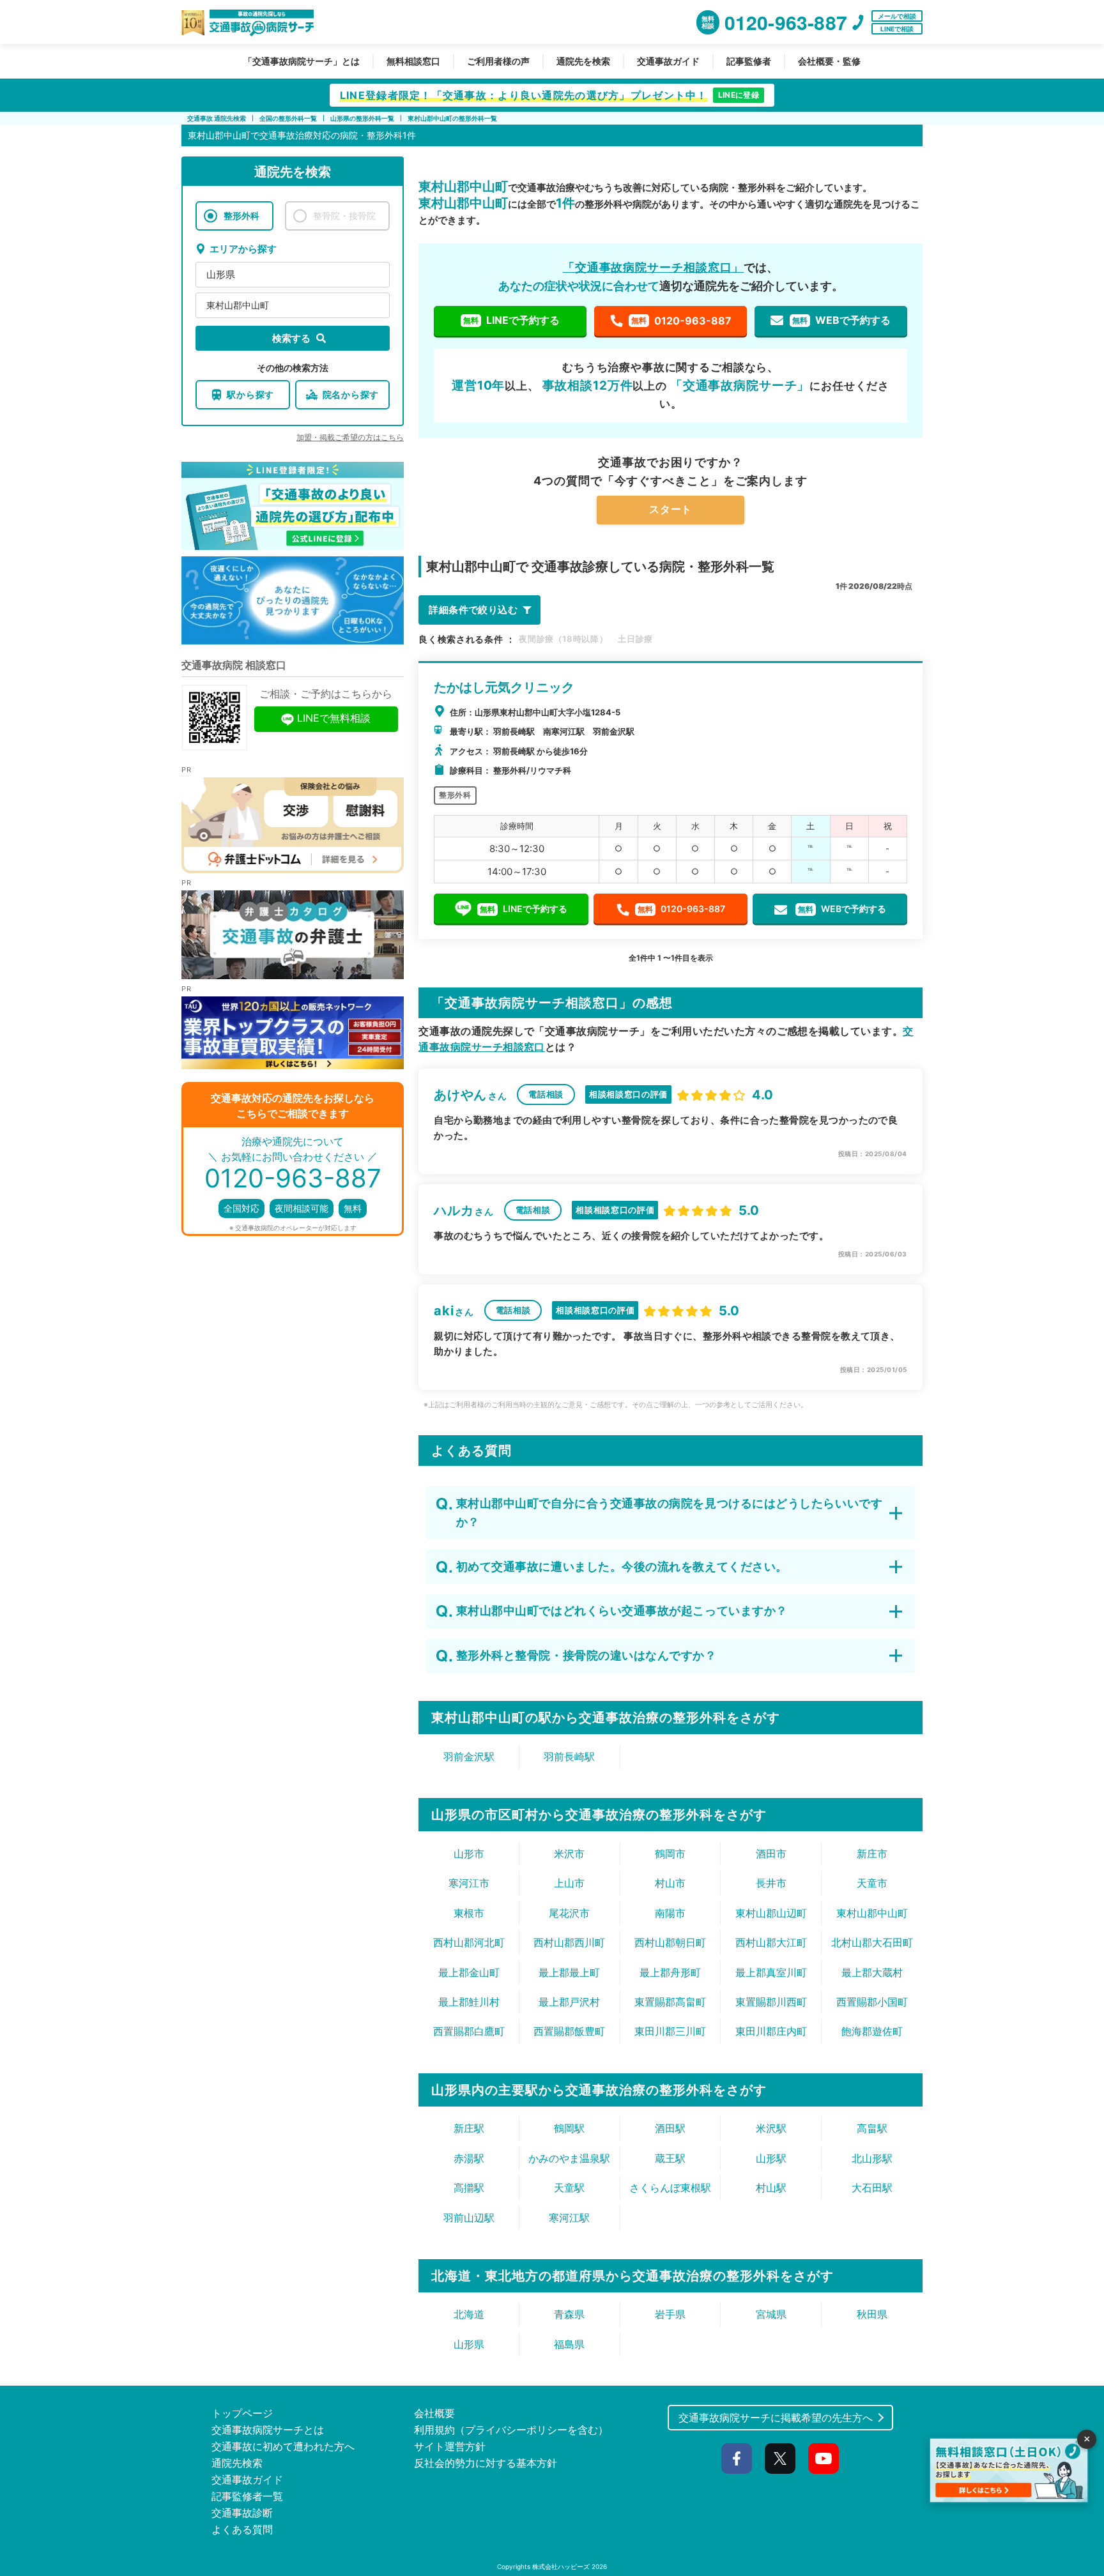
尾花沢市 (569, 1913)
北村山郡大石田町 (872, 1942)
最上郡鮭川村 (469, 2002)
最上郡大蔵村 (872, 1972)
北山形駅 (872, 2158)
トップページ (242, 2413)
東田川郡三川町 (670, 2031)
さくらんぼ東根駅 (670, 2188)
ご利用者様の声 (498, 61)
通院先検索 (237, 2463)
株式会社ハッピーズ (561, 2566)
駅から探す (250, 394)
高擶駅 (469, 2188)
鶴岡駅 (569, 2128)
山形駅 (771, 2158)
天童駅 (569, 2188)
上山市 (569, 1883)
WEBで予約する (841, 320)
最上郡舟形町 (670, 1972)
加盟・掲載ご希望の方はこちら (350, 437)
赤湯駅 (469, 2158)
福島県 (569, 2344)
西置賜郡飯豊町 (569, 2031)
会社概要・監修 (829, 61)
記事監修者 (749, 61)
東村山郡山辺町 (771, 1913)
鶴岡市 (670, 1854)
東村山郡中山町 (238, 305)
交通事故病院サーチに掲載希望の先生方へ (776, 2418)
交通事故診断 (242, 2513)
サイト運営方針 (450, 2446)
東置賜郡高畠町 (670, 2002)
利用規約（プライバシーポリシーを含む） (511, 2430)
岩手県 (670, 2314)
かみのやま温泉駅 (569, 2158)
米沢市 (569, 1854)
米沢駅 (771, 2128)
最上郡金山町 (469, 1972)
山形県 (221, 274)
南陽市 (670, 1913)
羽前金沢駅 (469, 1757)
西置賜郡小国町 (872, 2002)
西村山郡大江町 (771, 1942)
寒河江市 (469, 1883)
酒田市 (771, 1854)
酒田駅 (670, 2128)
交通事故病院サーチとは (268, 2430)
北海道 (469, 2314)
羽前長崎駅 (569, 1757)
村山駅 (771, 2188)
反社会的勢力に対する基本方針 (486, 2463)
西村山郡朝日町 (670, 1942)
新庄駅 (469, 2128)
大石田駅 (872, 2188)
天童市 (872, 1883)
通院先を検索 (583, 61)
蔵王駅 (670, 2158)
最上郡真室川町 (771, 1972)
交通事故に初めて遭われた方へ (283, 2446)
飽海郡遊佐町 (872, 2031)
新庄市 (872, 1854)
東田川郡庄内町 (771, 2031)
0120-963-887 (681, 321)
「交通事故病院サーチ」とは (302, 61)
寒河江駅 (569, 2218)
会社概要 (434, 2413)
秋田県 (872, 2314)
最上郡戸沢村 (569, 2002)
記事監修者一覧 (247, 2496)
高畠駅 (872, 2128)
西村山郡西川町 (569, 1942)
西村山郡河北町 (469, 1942)
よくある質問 (242, 2529)
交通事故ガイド (668, 61)
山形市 (469, 1854)
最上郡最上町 (569, 1972)
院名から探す (351, 394)
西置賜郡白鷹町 (469, 2031)
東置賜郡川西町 (771, 2002)
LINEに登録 (739, 95)
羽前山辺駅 (469, 2218)
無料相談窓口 (413, 61)
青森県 (569, 2314)
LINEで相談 (897, 29)
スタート (671, 509)
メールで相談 (897, 16)
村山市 (670, 1883)
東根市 (469, 1913)
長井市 (771, 1883)
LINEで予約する (511, 320)
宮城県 (771, 2314)
